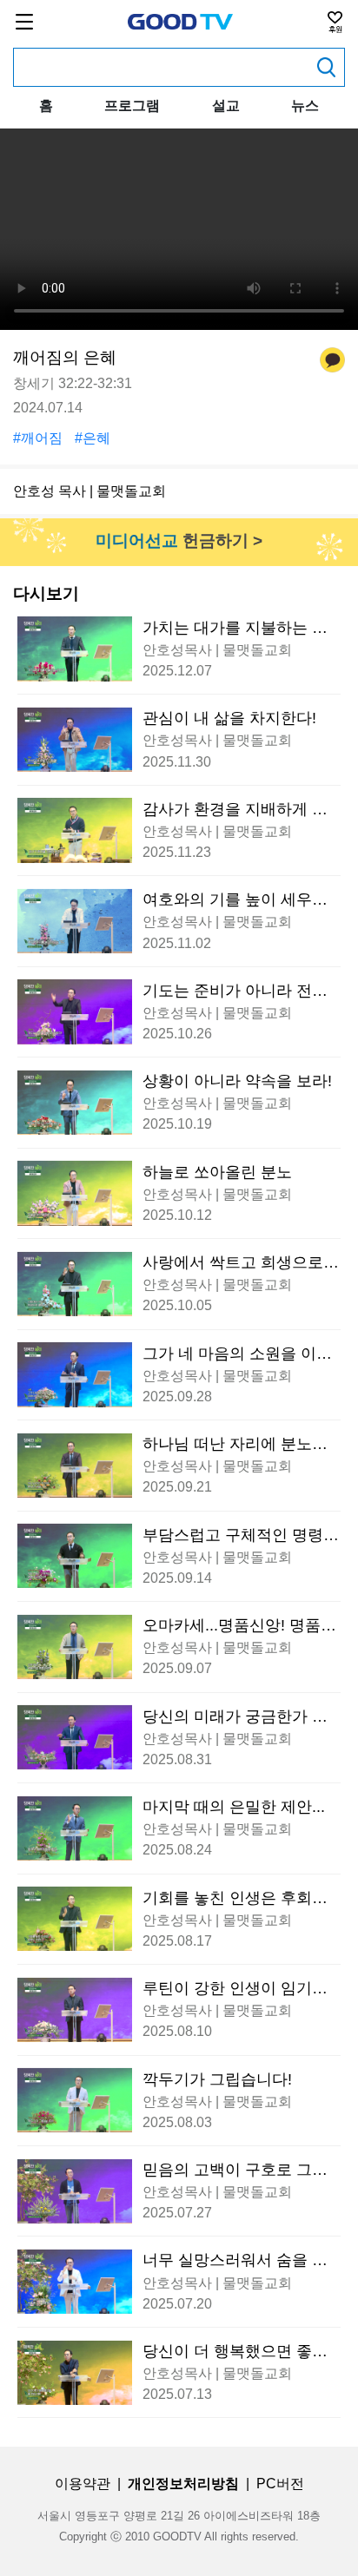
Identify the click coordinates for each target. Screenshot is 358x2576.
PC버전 (280, 2484)
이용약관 (83, 2484)
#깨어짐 (38, 438)
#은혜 (93, 438)
